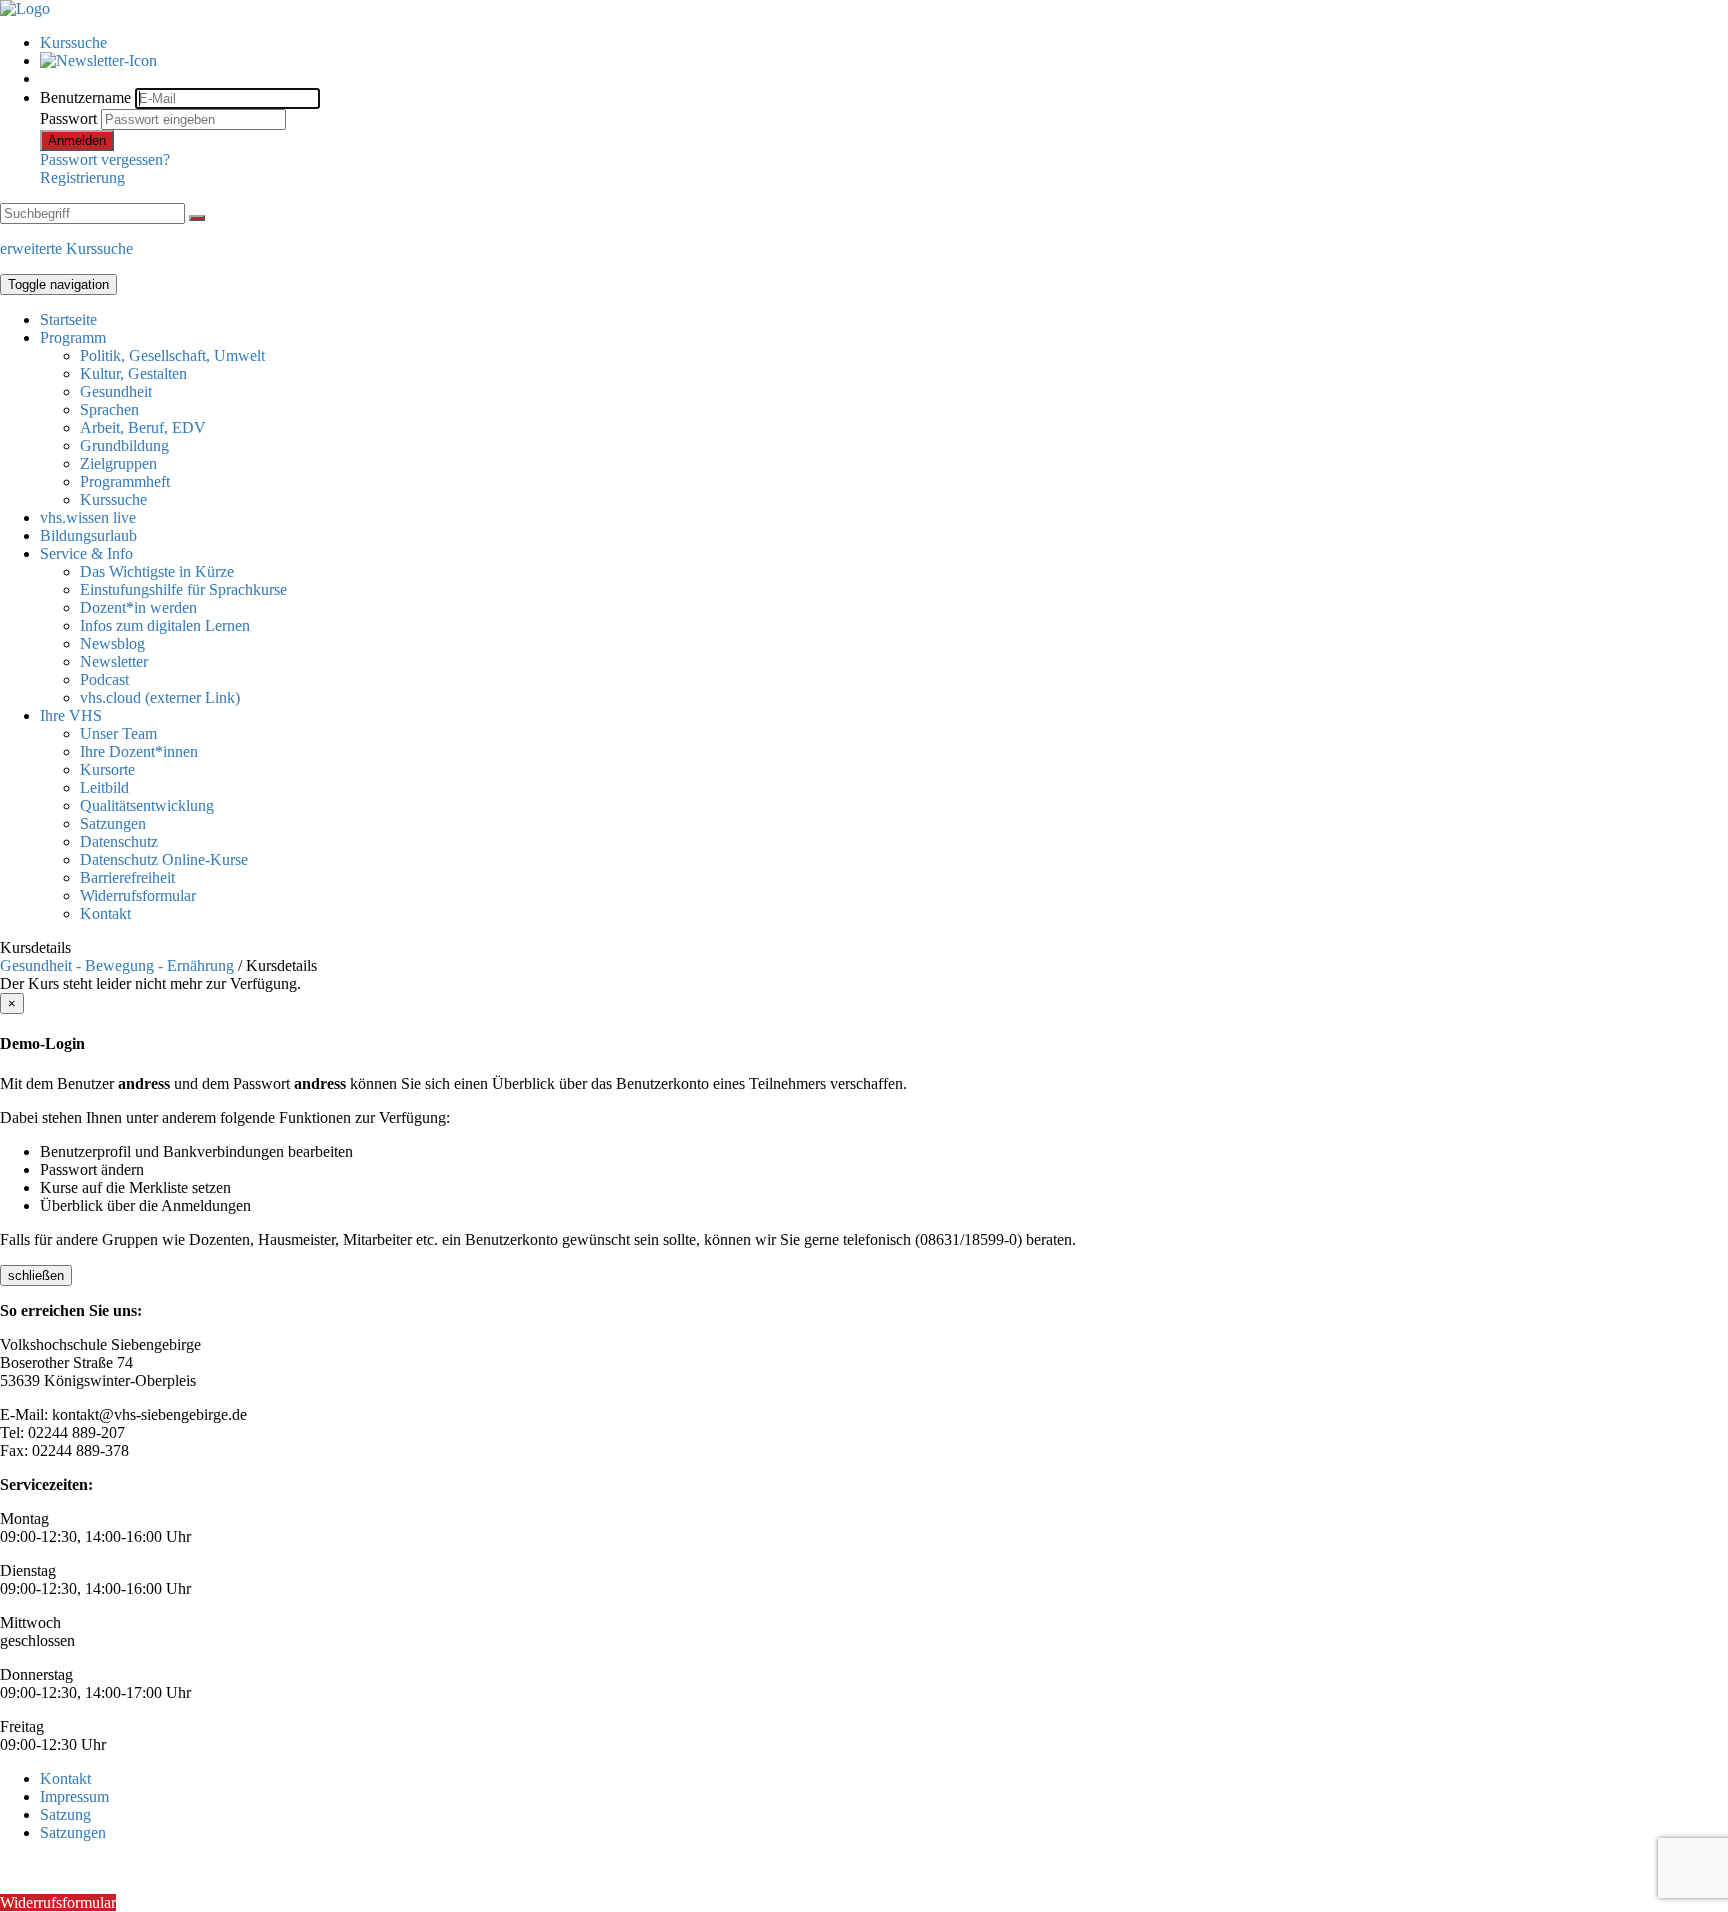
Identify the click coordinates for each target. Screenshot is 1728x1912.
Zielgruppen (118, 463)
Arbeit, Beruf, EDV (143, 427)
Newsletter (114, 661)
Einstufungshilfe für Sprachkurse (183, 589)
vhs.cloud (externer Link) (160, 697)
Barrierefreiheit (127, 877)
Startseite (68, 319)
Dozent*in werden (138, 607)
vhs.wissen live (88, 517)
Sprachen (109, 409)
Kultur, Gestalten (133, 373)
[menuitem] (884, 43)
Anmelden (77, 140)
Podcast (104, 679)
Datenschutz (119, 841)
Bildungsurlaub (88, 535)
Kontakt (105, 913)
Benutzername (85, 97)
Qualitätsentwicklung (147, 805)
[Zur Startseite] (25, 8)
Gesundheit (116, 391)
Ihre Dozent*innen (139, 751)
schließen (36, 1275)
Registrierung (82, 177)
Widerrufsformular (138, 895)
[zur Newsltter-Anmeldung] (98, 60)
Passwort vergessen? (105, 159)
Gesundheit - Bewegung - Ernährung (117, 965)
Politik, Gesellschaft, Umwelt (172, 355)
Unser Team (118, 733)
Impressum (74, 1796)
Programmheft (125, 481)
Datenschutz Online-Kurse (164, 859)
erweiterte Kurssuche (66, 248)
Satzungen (113, 823)
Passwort (68, 118)
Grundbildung (124, 445)
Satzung (65, 1814)
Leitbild (104, 787)
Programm (73, 337)
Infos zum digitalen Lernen (165, 625)
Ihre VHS (71, 715)
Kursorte (107, 769)
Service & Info (86, 553)
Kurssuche (73, 42)
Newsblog (112, 643)
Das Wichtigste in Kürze (157, 571)
